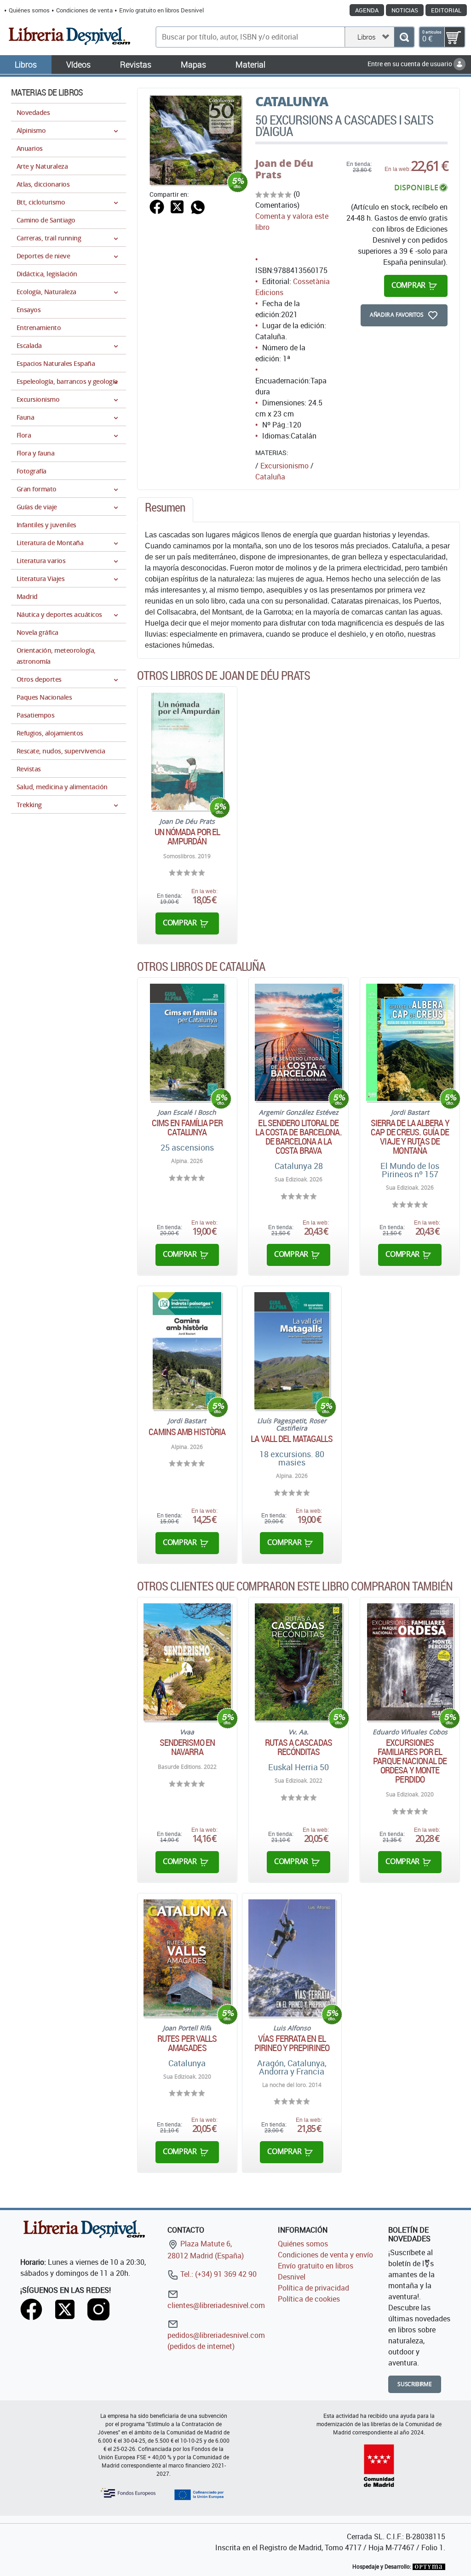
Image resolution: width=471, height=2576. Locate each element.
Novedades (33, 112)
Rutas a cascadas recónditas (299, 1747)
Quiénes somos (29, 10)
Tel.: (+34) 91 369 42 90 (218, 2274)
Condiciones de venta (84, 10)
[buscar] (404, 37)
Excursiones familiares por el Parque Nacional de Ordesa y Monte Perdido (410, 1761)
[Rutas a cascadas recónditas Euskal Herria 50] (299, 1662)
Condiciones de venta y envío (325, 2255)
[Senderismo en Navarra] (187, 1662)
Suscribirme (415, 2384)
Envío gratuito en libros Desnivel (161, 10)
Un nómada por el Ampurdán (187, 837)
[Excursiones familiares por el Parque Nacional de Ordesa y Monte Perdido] (410, 1662)
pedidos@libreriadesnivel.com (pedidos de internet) (216, 2341)
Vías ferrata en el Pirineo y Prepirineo (292, 2043)
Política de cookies (309, 2299)
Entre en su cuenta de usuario (411, 64)
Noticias (405, 10)
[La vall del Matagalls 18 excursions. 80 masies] (292, 1351)
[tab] (165, 510)
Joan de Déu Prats (284, 169)
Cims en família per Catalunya (187, 1128)
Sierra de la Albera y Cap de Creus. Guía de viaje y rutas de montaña (410, 1137)
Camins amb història (187, 1432)
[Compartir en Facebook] (157, 206)
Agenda (367, 10)
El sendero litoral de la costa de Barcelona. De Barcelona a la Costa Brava (298, 1137)
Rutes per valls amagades (187, 2043)
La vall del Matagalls (292, 1439)
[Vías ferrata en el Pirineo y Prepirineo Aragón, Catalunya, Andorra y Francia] (292, 1958)
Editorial (446, 10)
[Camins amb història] (187, 1351)
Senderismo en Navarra (187, 1747)
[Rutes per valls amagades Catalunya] (187, 1958)
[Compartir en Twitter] (177, 206)
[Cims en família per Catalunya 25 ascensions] (187, 1042)
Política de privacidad (313, 2288)
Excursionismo (284, 466)
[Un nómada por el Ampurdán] (187, 751)
